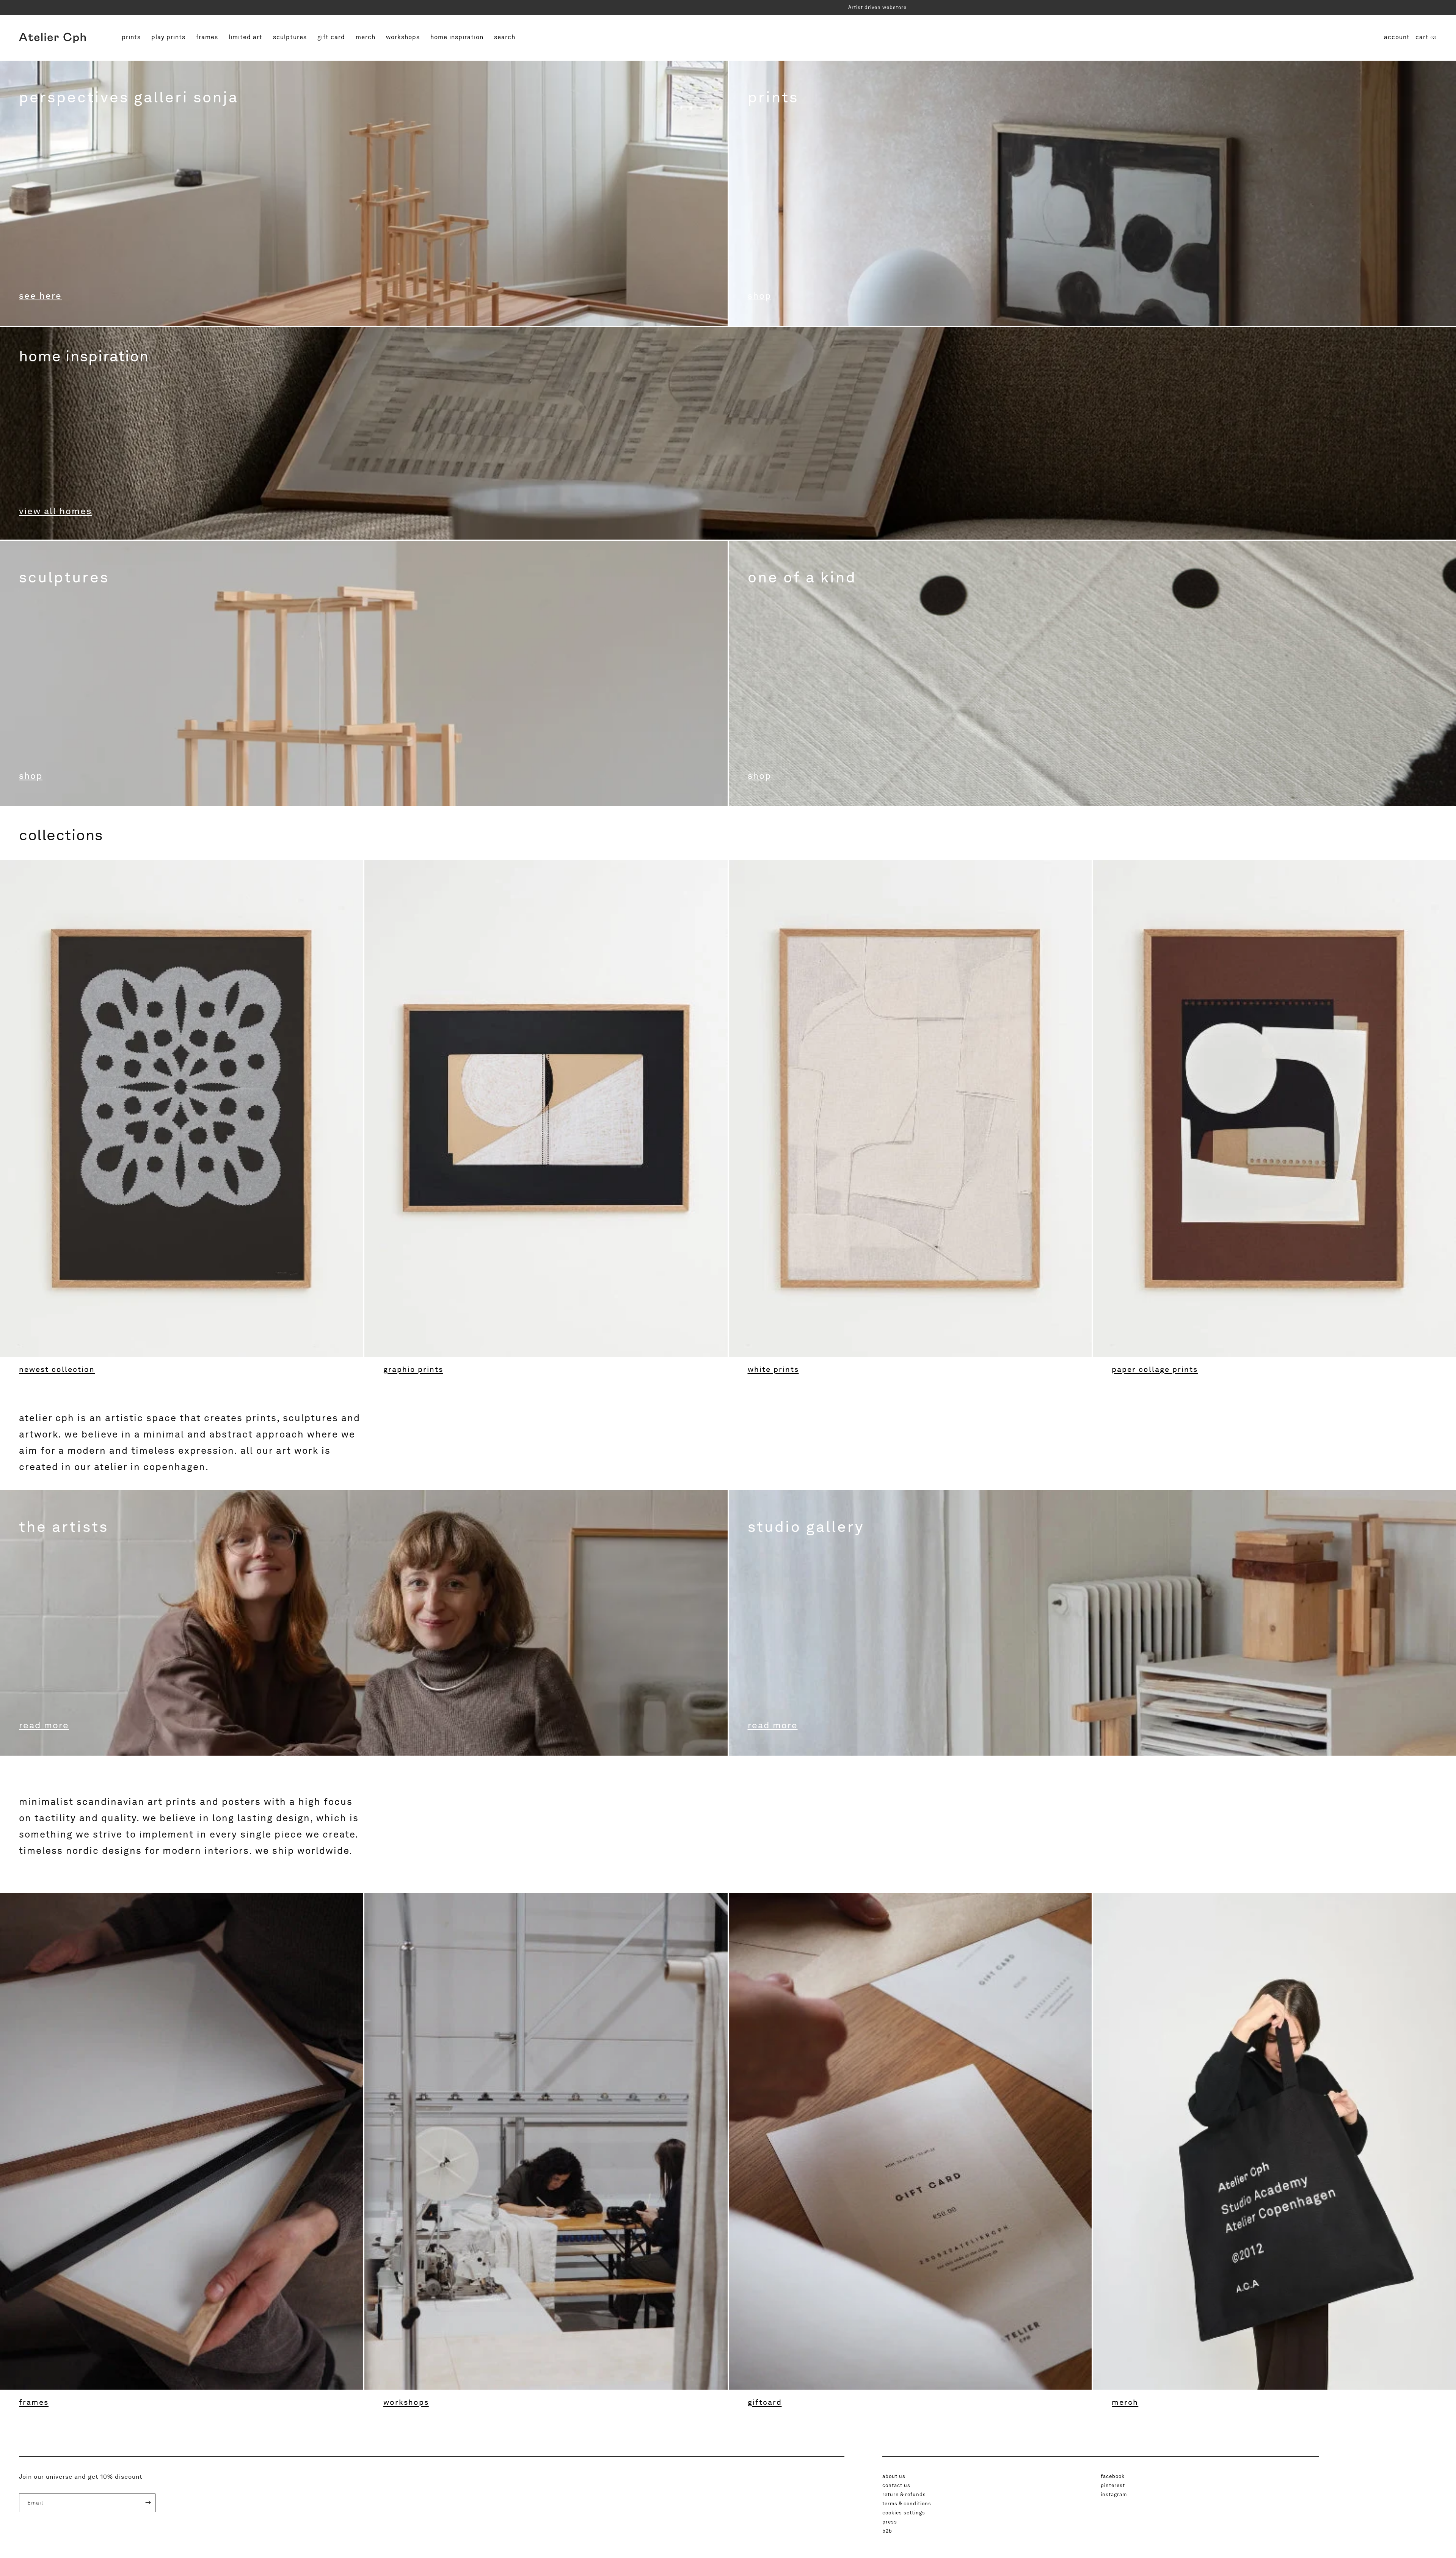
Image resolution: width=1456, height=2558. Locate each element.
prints (132, 37)
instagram (1114, 2494)
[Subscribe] (143, 2503)
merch (366, 37)
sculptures (291, 37)
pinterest (1113, 2485)
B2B (887, 2531)
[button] (1426, 38)
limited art (245, 38)
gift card (331, 38)
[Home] (52, 38)
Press (890, 2522)
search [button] (505, 37)
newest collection (57, 1369)
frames (208, 37)
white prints (773, 1369)
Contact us (896, 2485)
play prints (168, 38)
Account (1397, 37)
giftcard (765, 2402)
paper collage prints (1155, 1369)
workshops (404, 37)
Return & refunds (904, 2494)
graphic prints (413, 1369)
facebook (1113, 2476)
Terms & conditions (907, 2503)
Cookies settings (904, 2512)
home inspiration (457, 38)
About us (894, 2476)
